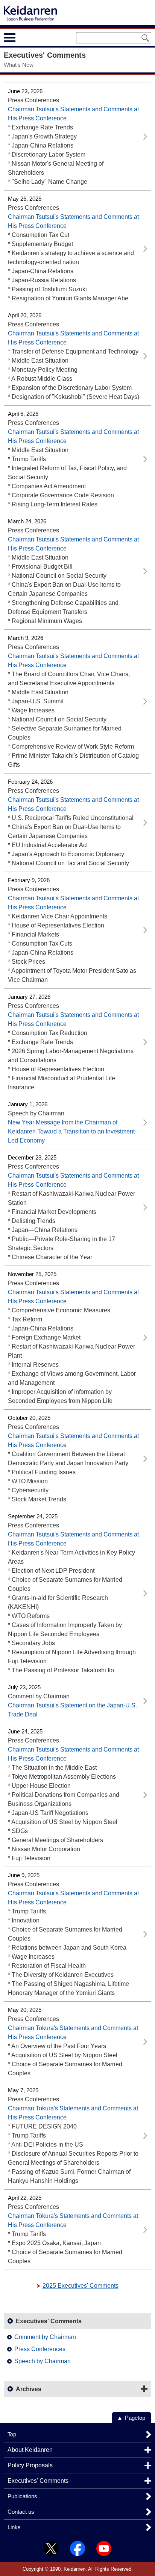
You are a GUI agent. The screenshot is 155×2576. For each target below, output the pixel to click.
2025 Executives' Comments (81, 2286)
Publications (22, 2496)
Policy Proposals (30, 2465)
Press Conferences (40, 2349)
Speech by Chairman (43, 2361)
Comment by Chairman (45, 2337)
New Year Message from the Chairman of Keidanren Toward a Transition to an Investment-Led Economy (72, 1131)
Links (14, 2527)
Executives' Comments (38, 2481)
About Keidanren (30, 2450)
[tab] (24, 37)
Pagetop (135, 2418)
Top (12, 2434)
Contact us (21, 2512)
